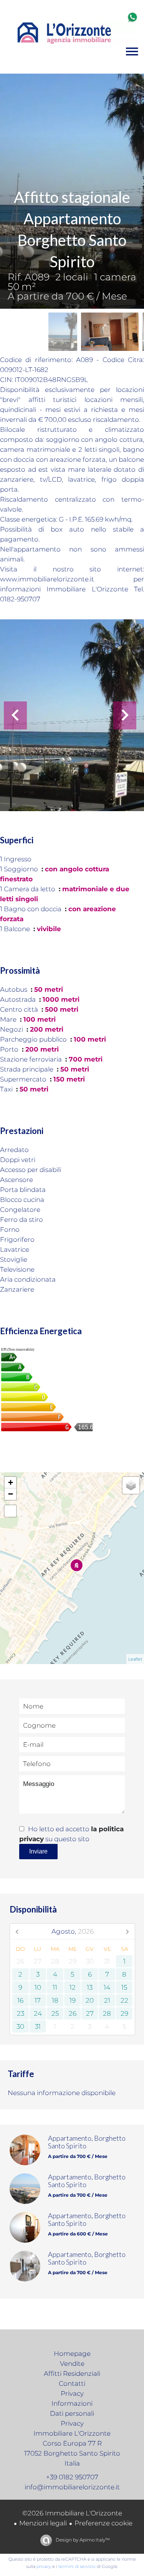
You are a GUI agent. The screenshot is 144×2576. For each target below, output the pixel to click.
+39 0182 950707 (72, 2477)
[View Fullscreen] (10, 1511)
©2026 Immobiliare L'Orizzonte (72, 2513)
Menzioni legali (43, 2523)
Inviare (38, 1851)
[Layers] (131, 1485)
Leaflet (135, 1659)
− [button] (11, 1494)
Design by (82, 2540)
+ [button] (11, 1482)
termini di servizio (77, 2566)
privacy (44, 2566)
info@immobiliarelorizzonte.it (72, 2487)
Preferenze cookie (103, 2523)
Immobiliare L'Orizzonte (72, 2433)
